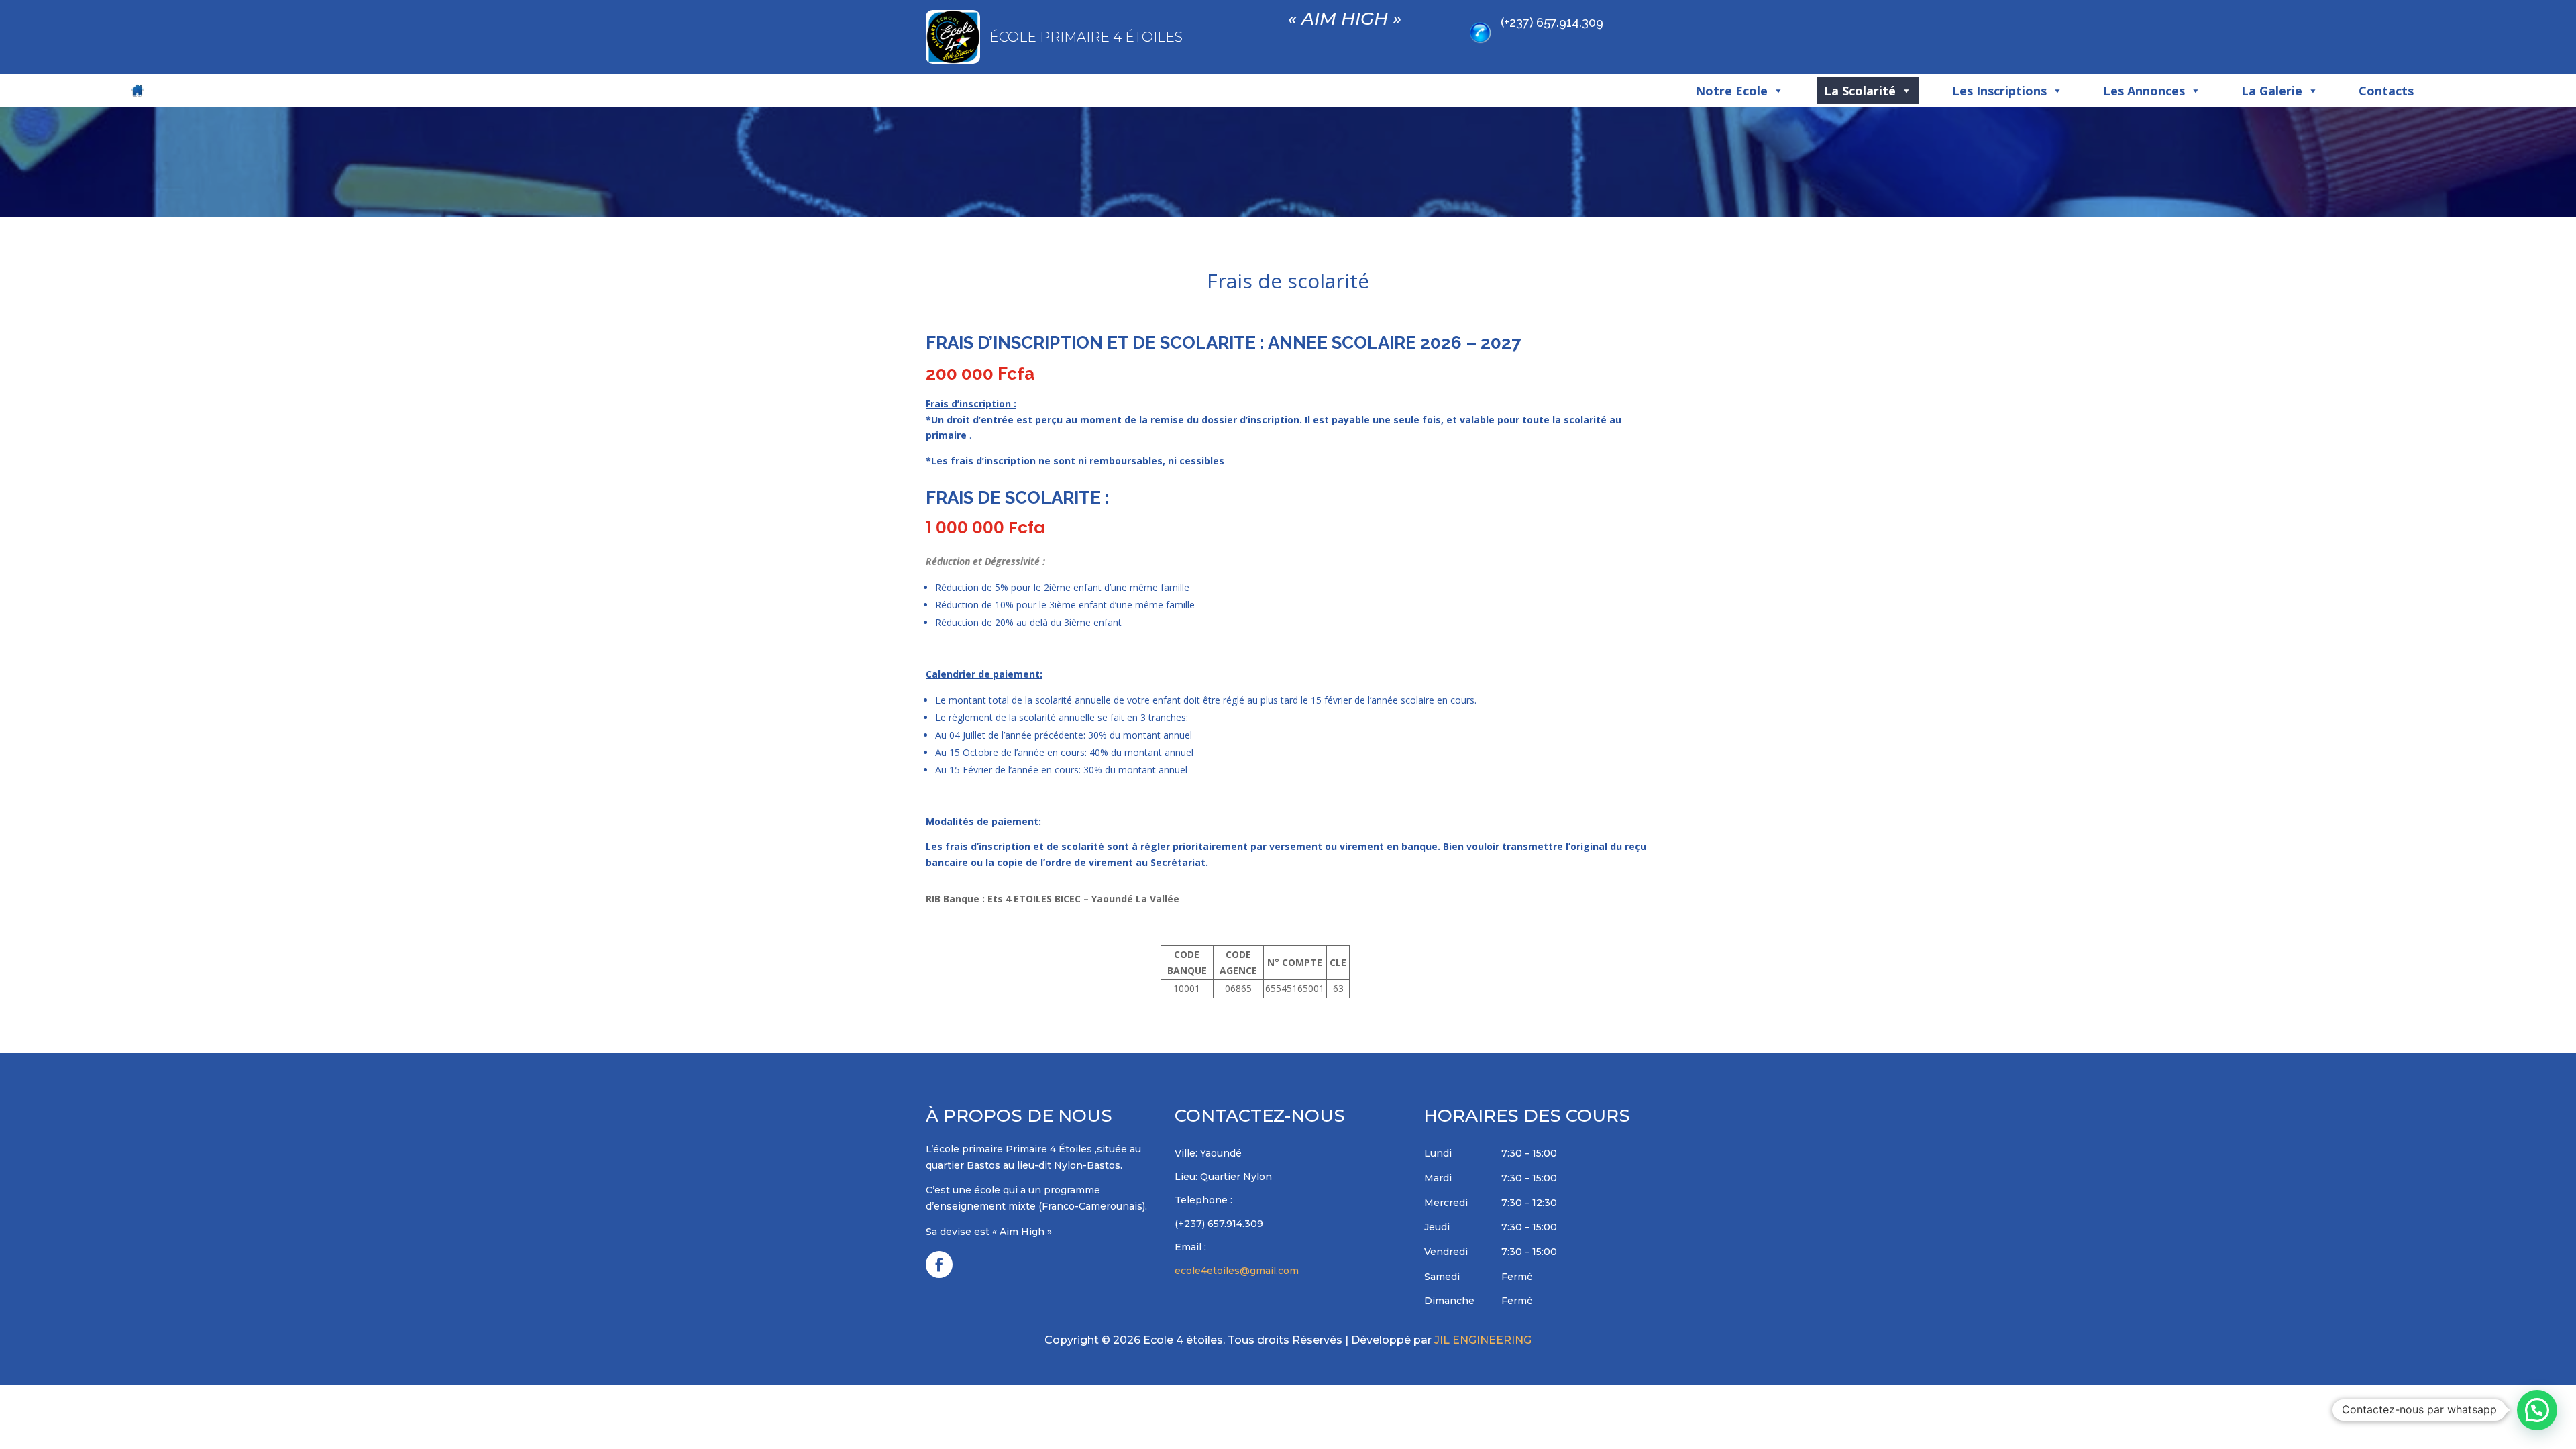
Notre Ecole (1731, 91)
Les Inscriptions (1999, 91)
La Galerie (2272, 91)
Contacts (2386, 91)
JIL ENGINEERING (1483, 1340)
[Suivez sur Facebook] (939, 1265)
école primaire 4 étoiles (1086, 37)
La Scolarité (1860, 91)
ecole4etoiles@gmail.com (1237, 1271)
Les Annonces (2144, 91)
